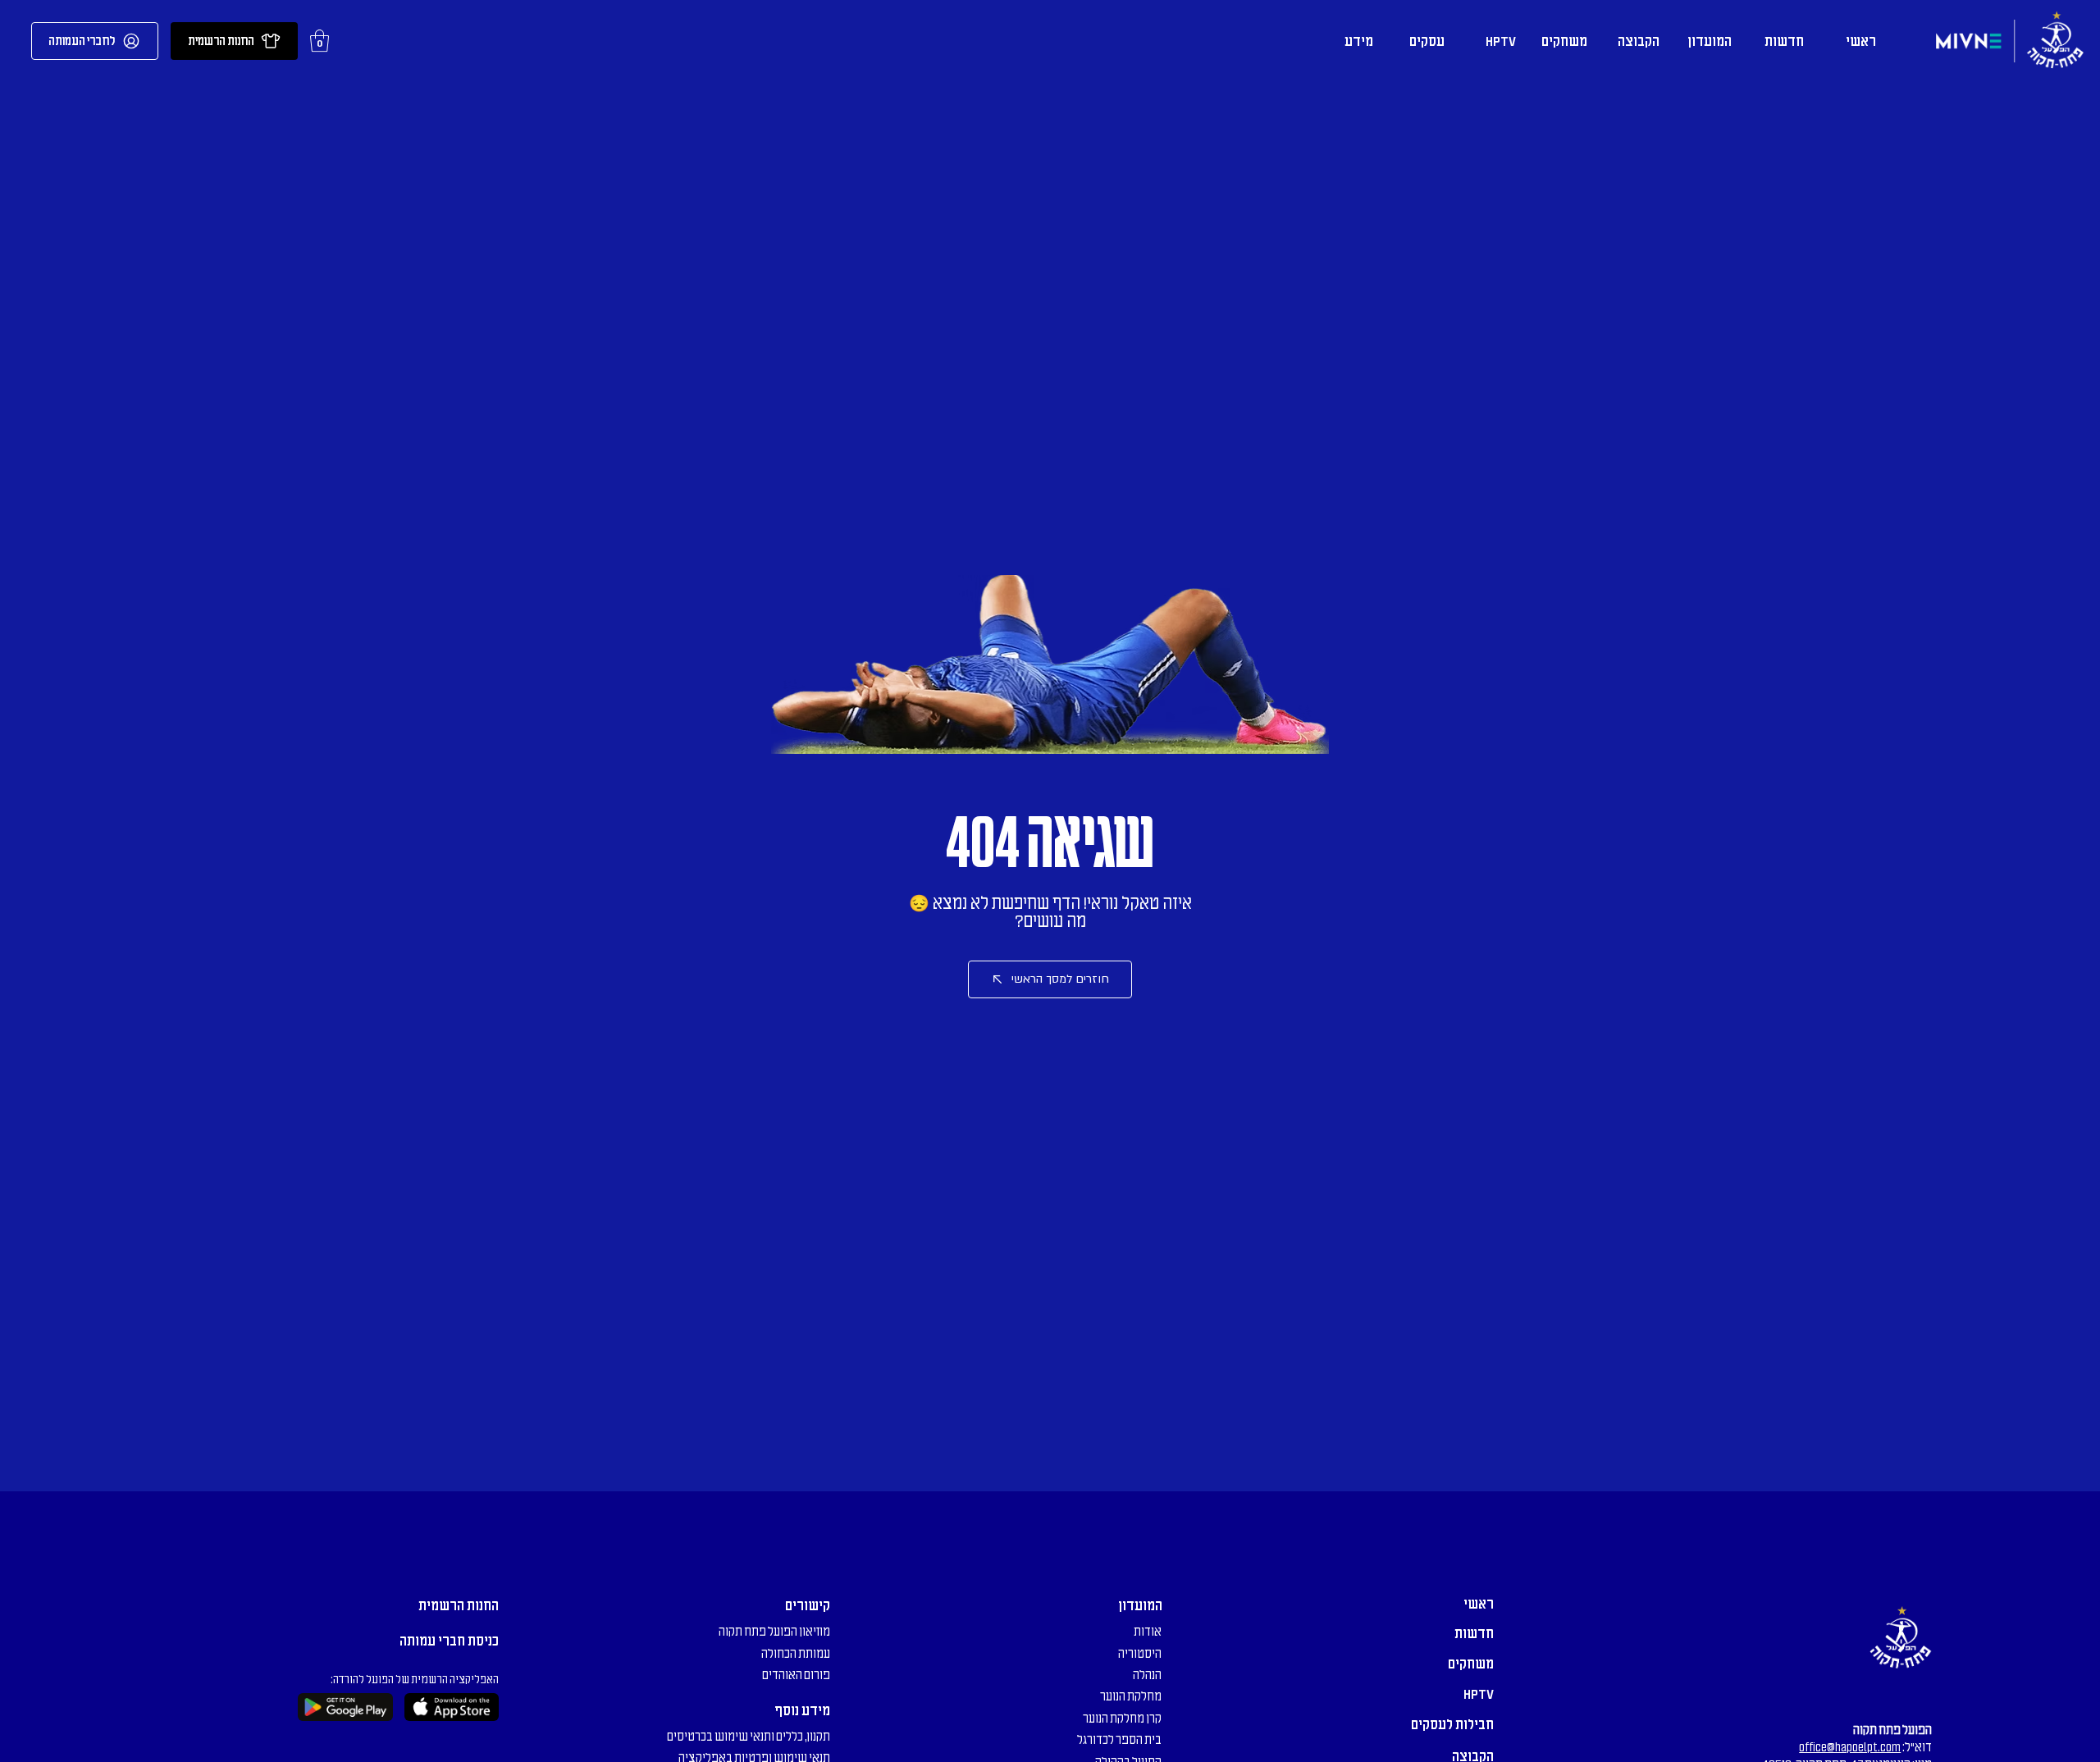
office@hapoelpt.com (1850, 1747)
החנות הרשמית (459, 1605)
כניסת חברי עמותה (449, 1641)
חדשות (1474, 1633)
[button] (320, 41)
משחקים (1471, 1664)
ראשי (1479, 1604)
